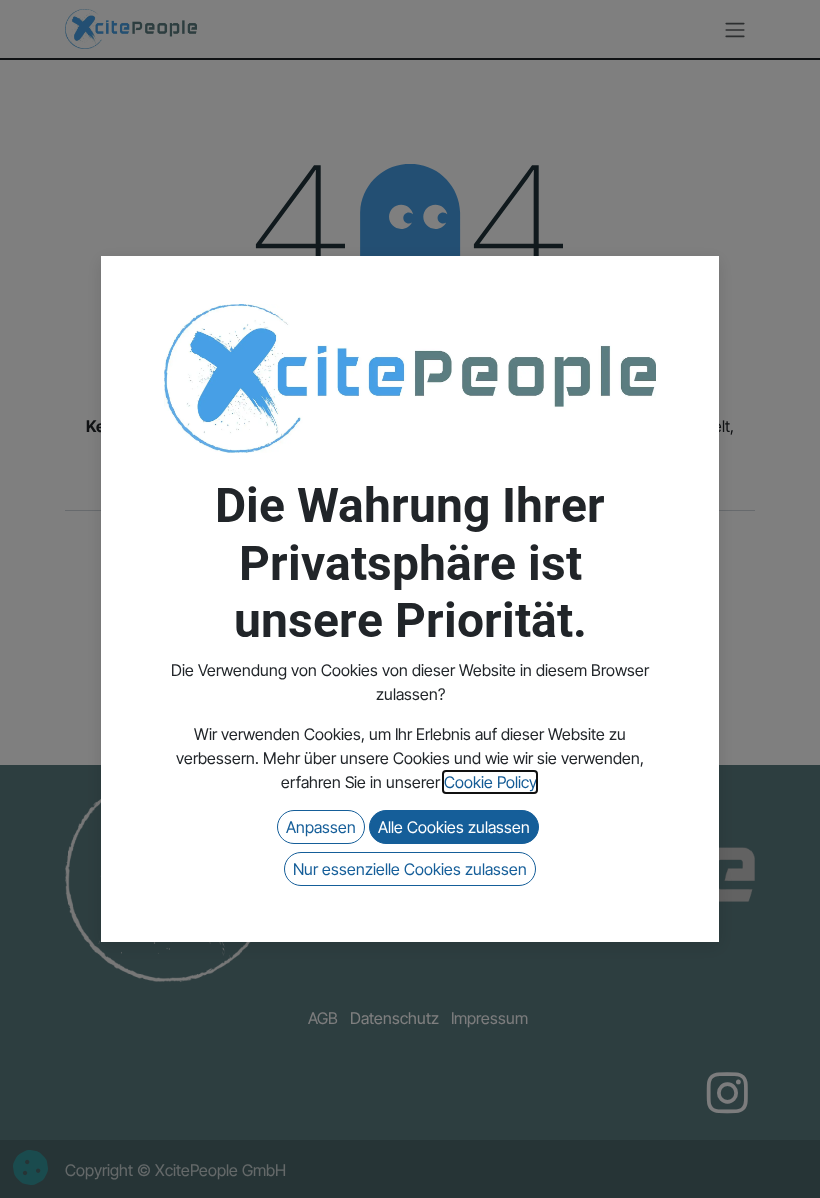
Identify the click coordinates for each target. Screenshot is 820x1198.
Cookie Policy (490, 782)
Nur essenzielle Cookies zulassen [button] (410, 869)
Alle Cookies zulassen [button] (454, 827)
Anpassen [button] (321, 827)
